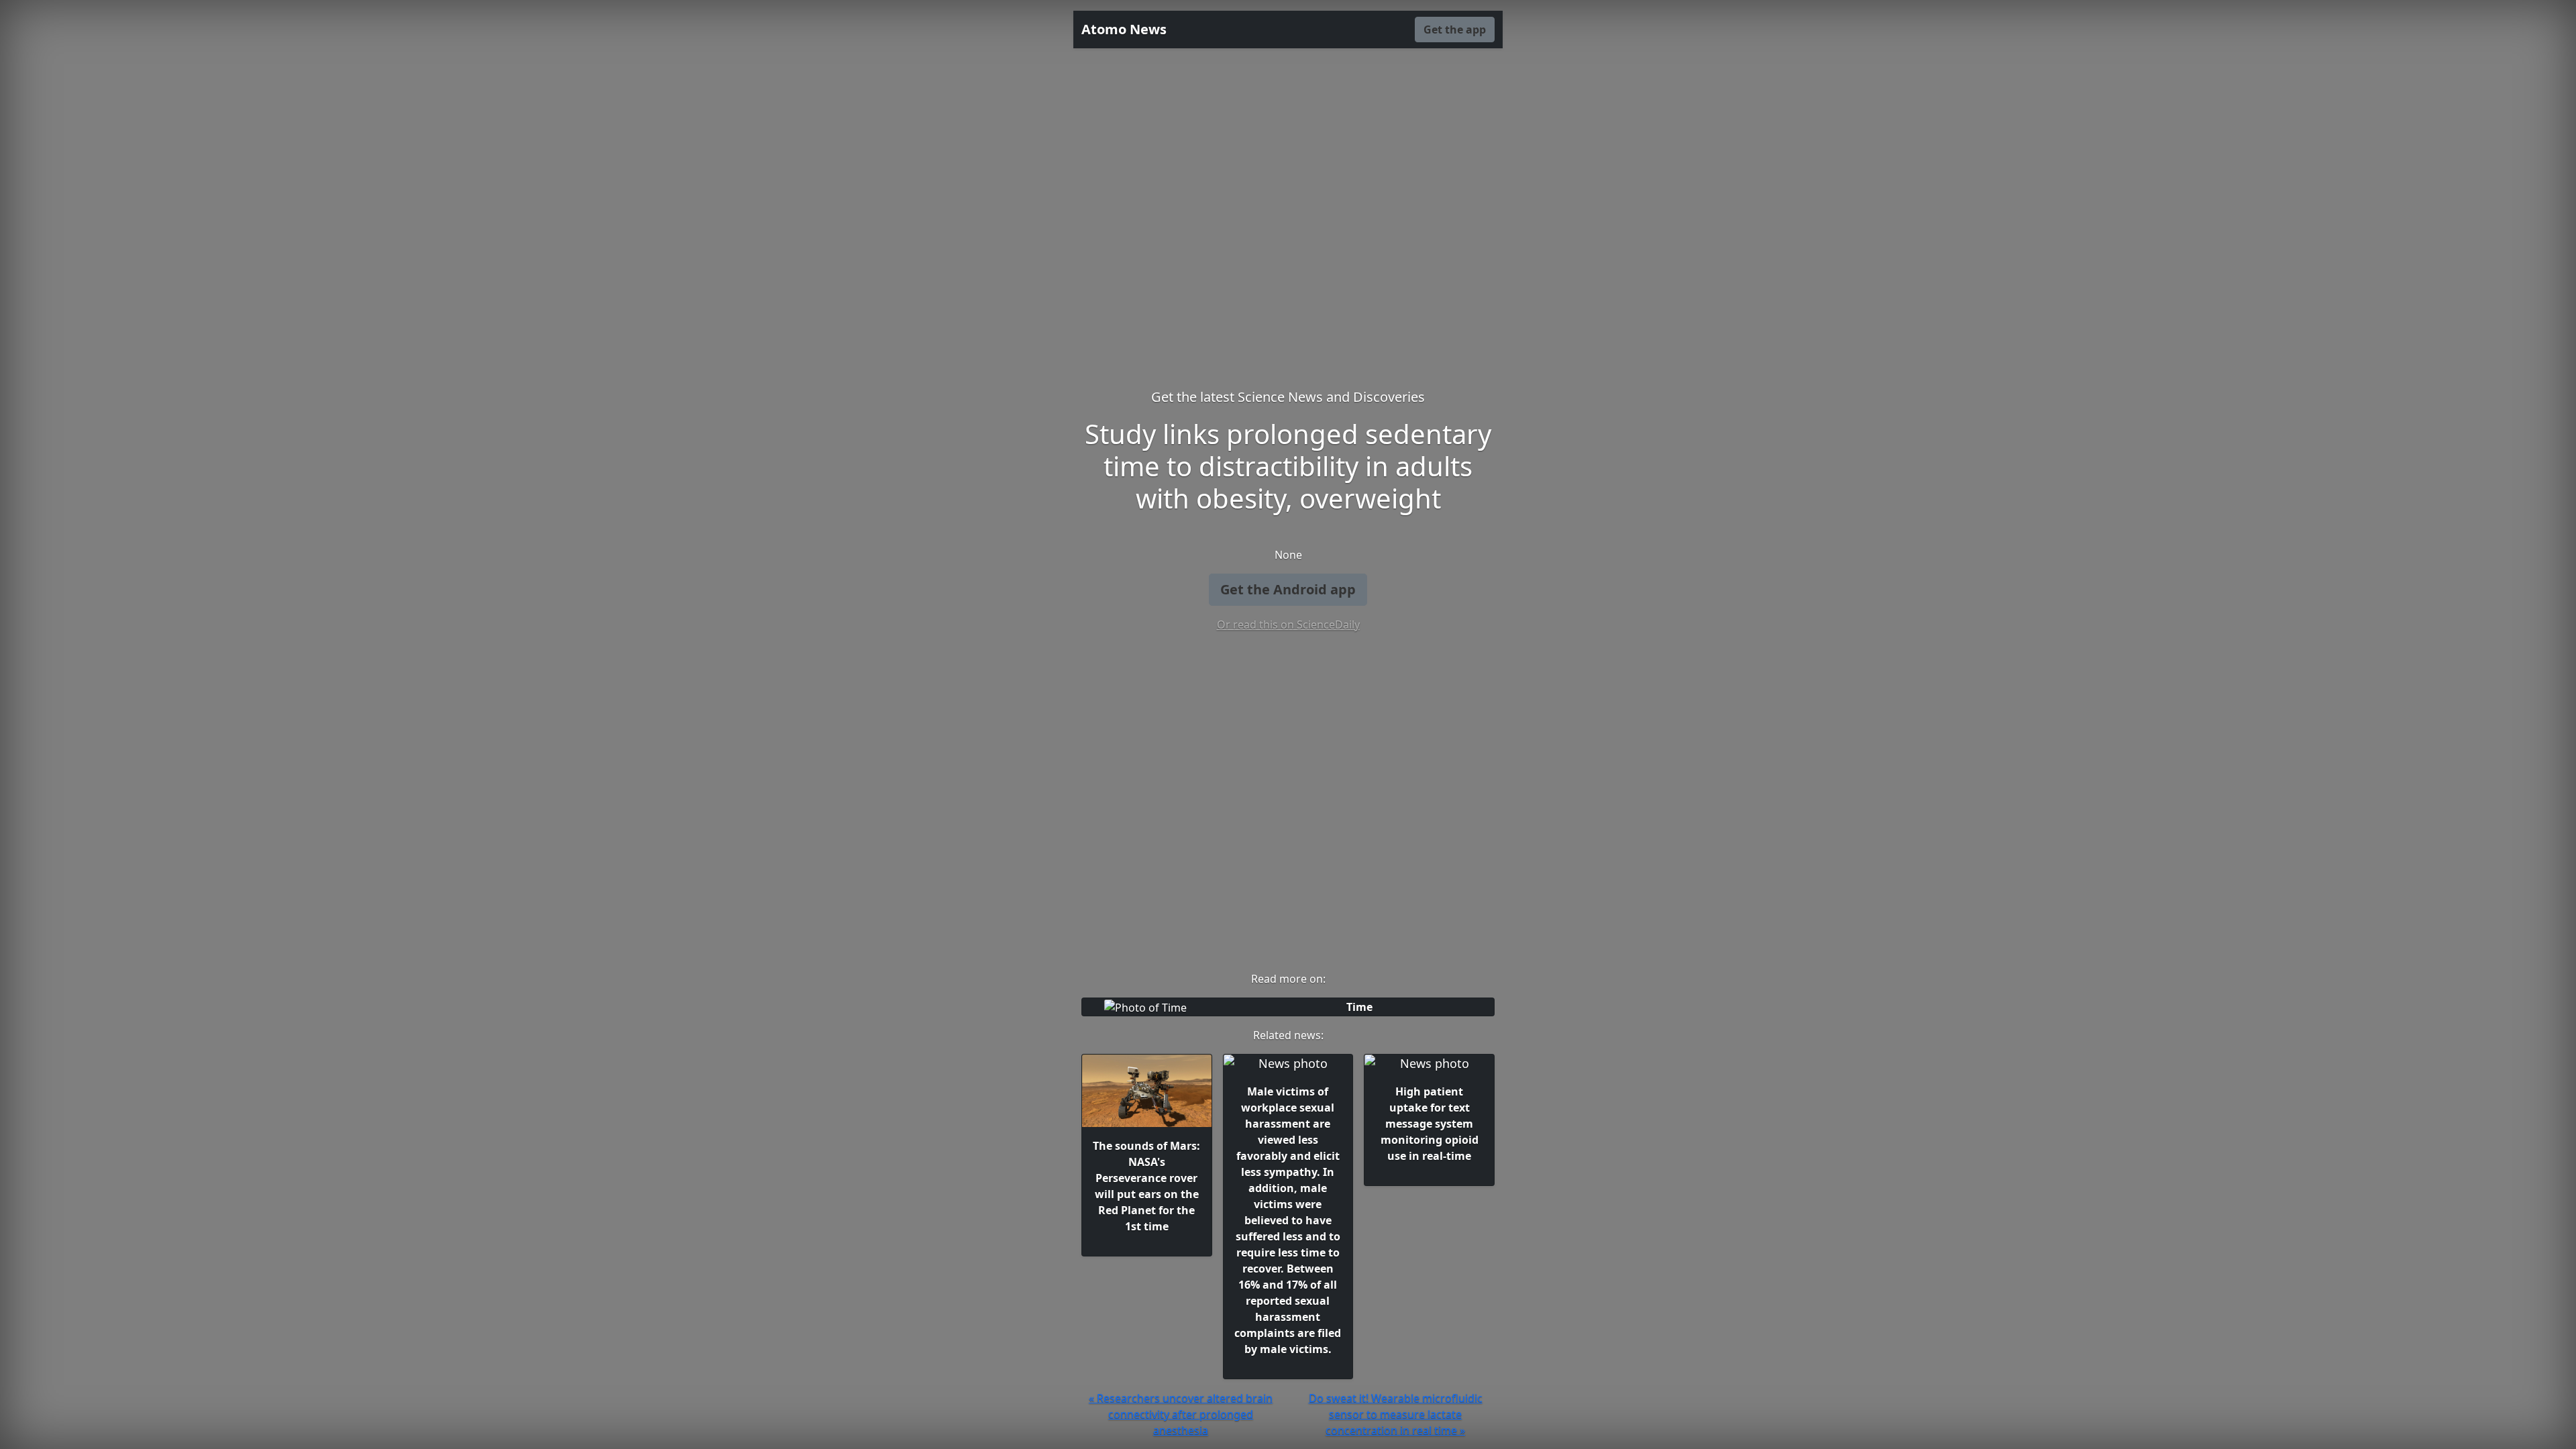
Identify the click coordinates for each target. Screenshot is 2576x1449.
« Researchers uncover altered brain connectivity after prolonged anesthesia (1181, 1414)
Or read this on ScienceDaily (1288, 625)
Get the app (1455, 30)
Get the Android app (1288, 589)
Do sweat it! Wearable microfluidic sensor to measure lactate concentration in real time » (1396, 1414)
